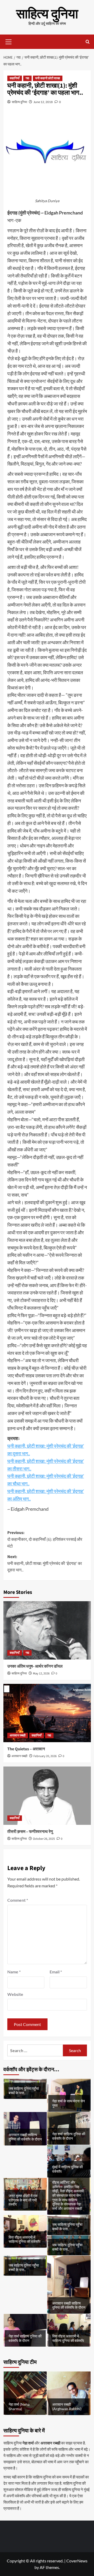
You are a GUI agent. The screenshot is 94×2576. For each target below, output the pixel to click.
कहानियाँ (15, 78)
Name (14, 1972)
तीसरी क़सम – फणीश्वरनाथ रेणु (30, 1832)
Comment (18, 1900)
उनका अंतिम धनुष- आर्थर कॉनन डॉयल (35, 1666)
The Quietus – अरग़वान (26, 1749)
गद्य (27, 78)
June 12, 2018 (43, 102)
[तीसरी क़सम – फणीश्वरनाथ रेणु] (47, 1796)
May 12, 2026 (41, 1674)
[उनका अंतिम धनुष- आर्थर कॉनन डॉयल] (47, 1630)
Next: (45, 1563)
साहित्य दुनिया (47, 14)
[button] (9, 41)
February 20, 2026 (45, 1756)
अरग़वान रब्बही (18, 1736)
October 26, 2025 (44, 1839)
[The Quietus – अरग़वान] (47, 1713)
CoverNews (77, 2561)
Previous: (45, 1539)
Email (56, 1972)
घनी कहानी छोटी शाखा (48, 78)
